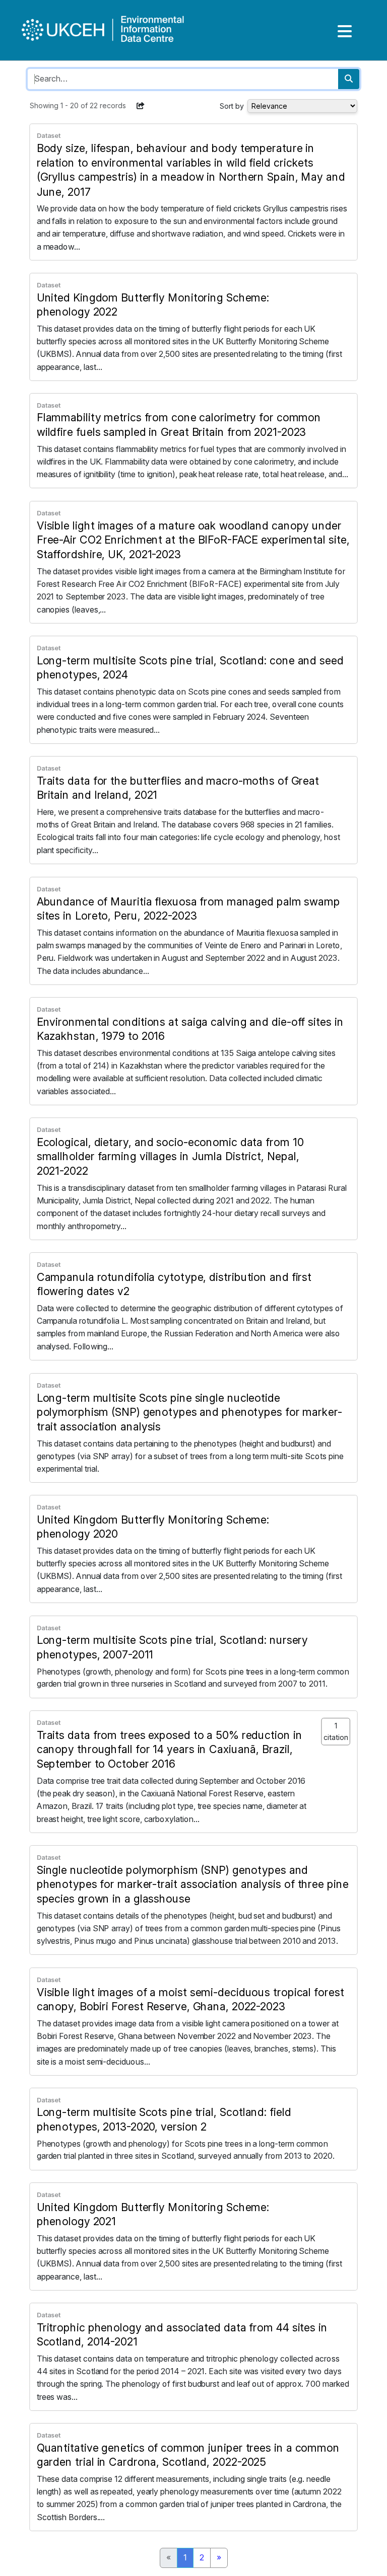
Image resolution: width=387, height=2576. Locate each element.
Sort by (232, 106)
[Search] (349, 79)
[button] (141, 106)
